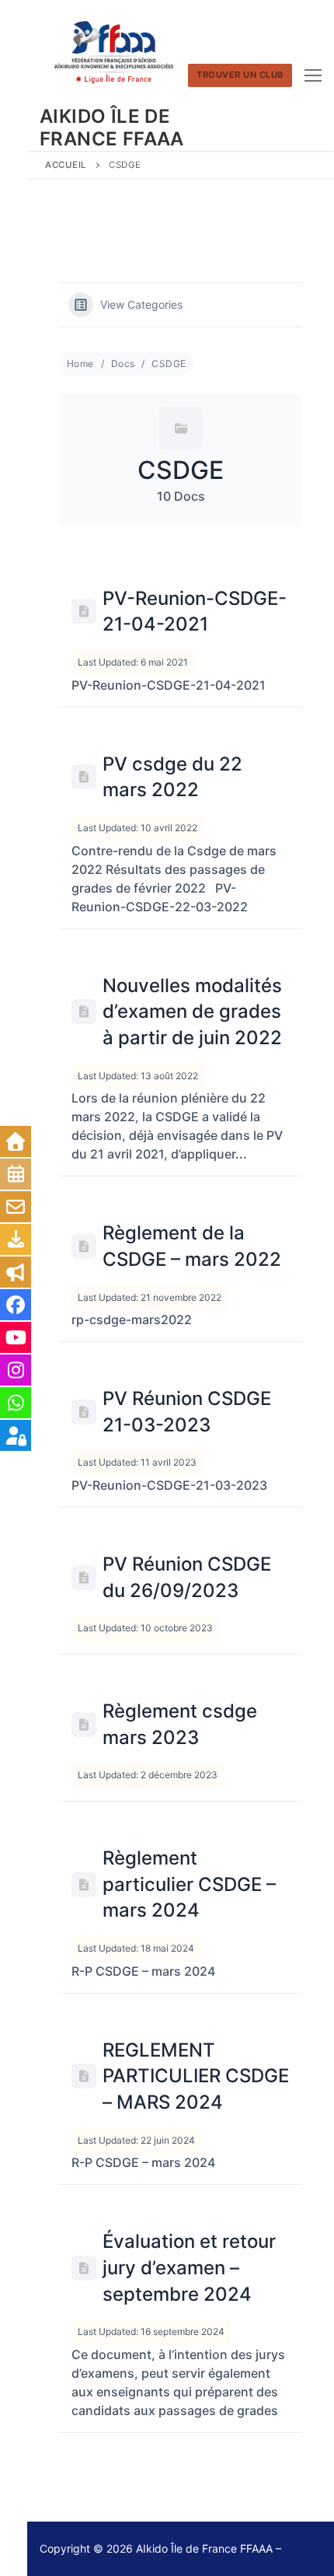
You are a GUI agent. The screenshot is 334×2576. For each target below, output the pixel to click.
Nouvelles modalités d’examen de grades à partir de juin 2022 (192, 1012)
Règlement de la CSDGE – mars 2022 (192, 1246)
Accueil (66, 165)
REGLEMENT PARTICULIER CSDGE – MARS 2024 (196, 2076)
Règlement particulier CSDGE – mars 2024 (189, 1884)
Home (80, 364)
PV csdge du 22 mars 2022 (172, 777)
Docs (123, 364)
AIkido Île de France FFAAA (112, 128)
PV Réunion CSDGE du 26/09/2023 (187, 1577)
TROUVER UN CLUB (240, 75)
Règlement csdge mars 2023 (180, 1724)
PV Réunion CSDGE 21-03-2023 (187, 1412)
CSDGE (169, 364)
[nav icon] (313, 75)
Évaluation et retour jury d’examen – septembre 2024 (189, 2267)
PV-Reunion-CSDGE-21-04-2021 (195, 612)
